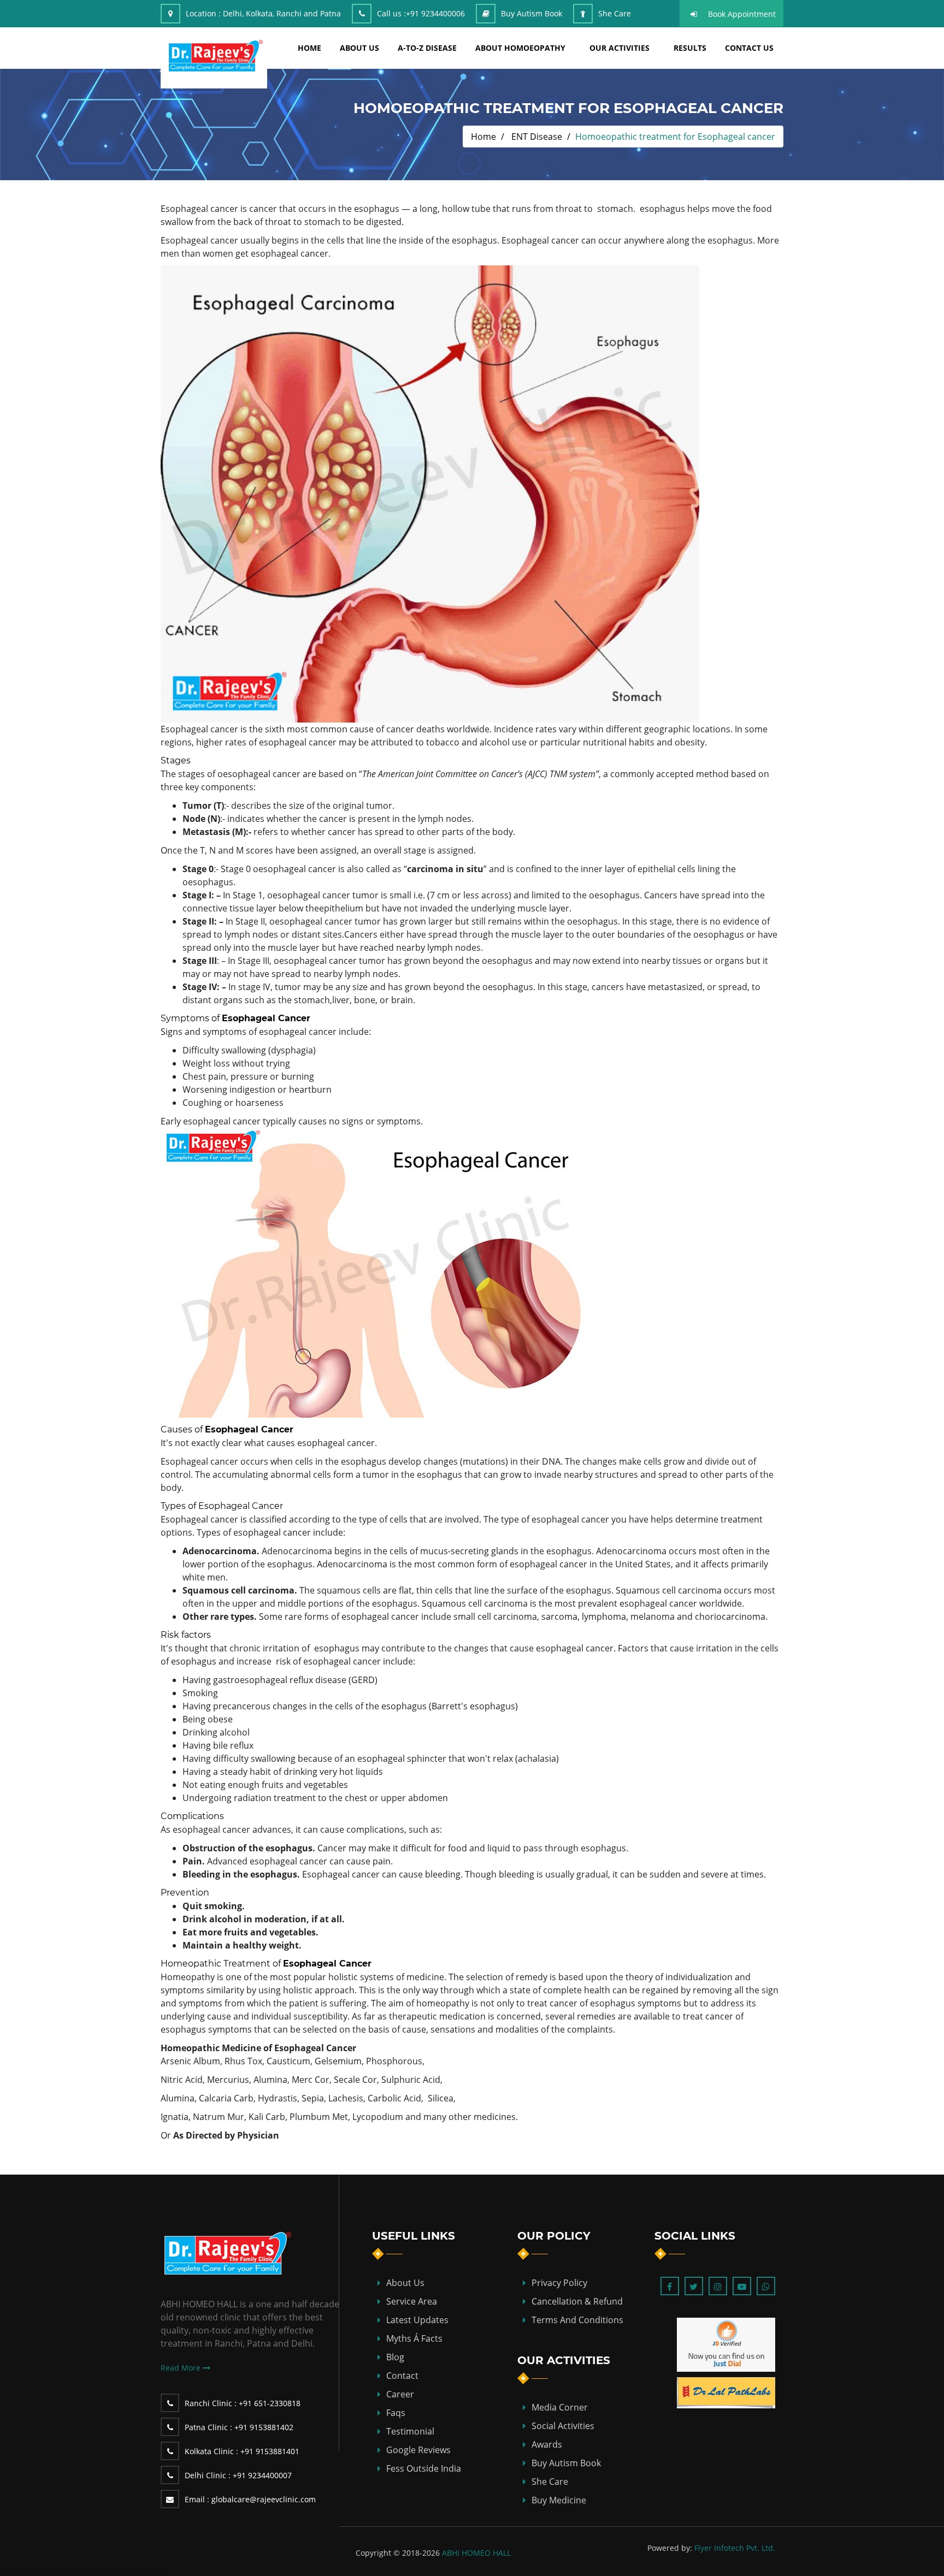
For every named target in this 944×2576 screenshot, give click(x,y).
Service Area (412, 2301)
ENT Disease (537, 137)
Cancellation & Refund (577, 2301)
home (309, 48)
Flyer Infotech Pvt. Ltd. (735, 2548)
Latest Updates (417, 2320)
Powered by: (670, 2548)
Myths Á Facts (414, 2338)
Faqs (396, 2413)
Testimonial (410, 2431)
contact (402, 2376)
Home (483, 137)
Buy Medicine (559, 2500)
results (690, 48)
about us (359, 48)
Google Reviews (418, 2450)
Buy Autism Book (532, 13)
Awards (547, 2444)
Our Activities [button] (619, 48)
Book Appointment (742, 14)
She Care (615, 13)
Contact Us (749, 48)
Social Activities (563, 2426)
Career (400, 2394)
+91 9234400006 (435, 13)
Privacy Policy (559, 2283)
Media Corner (560, 2407)
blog (395, 2357)
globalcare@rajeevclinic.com (250, 2499)
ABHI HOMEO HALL (476, 2553)
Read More (182, 2368)
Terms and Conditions (577, 2320)
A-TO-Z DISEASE (427, 48)
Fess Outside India (424, 2468)
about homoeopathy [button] (520, 48)
